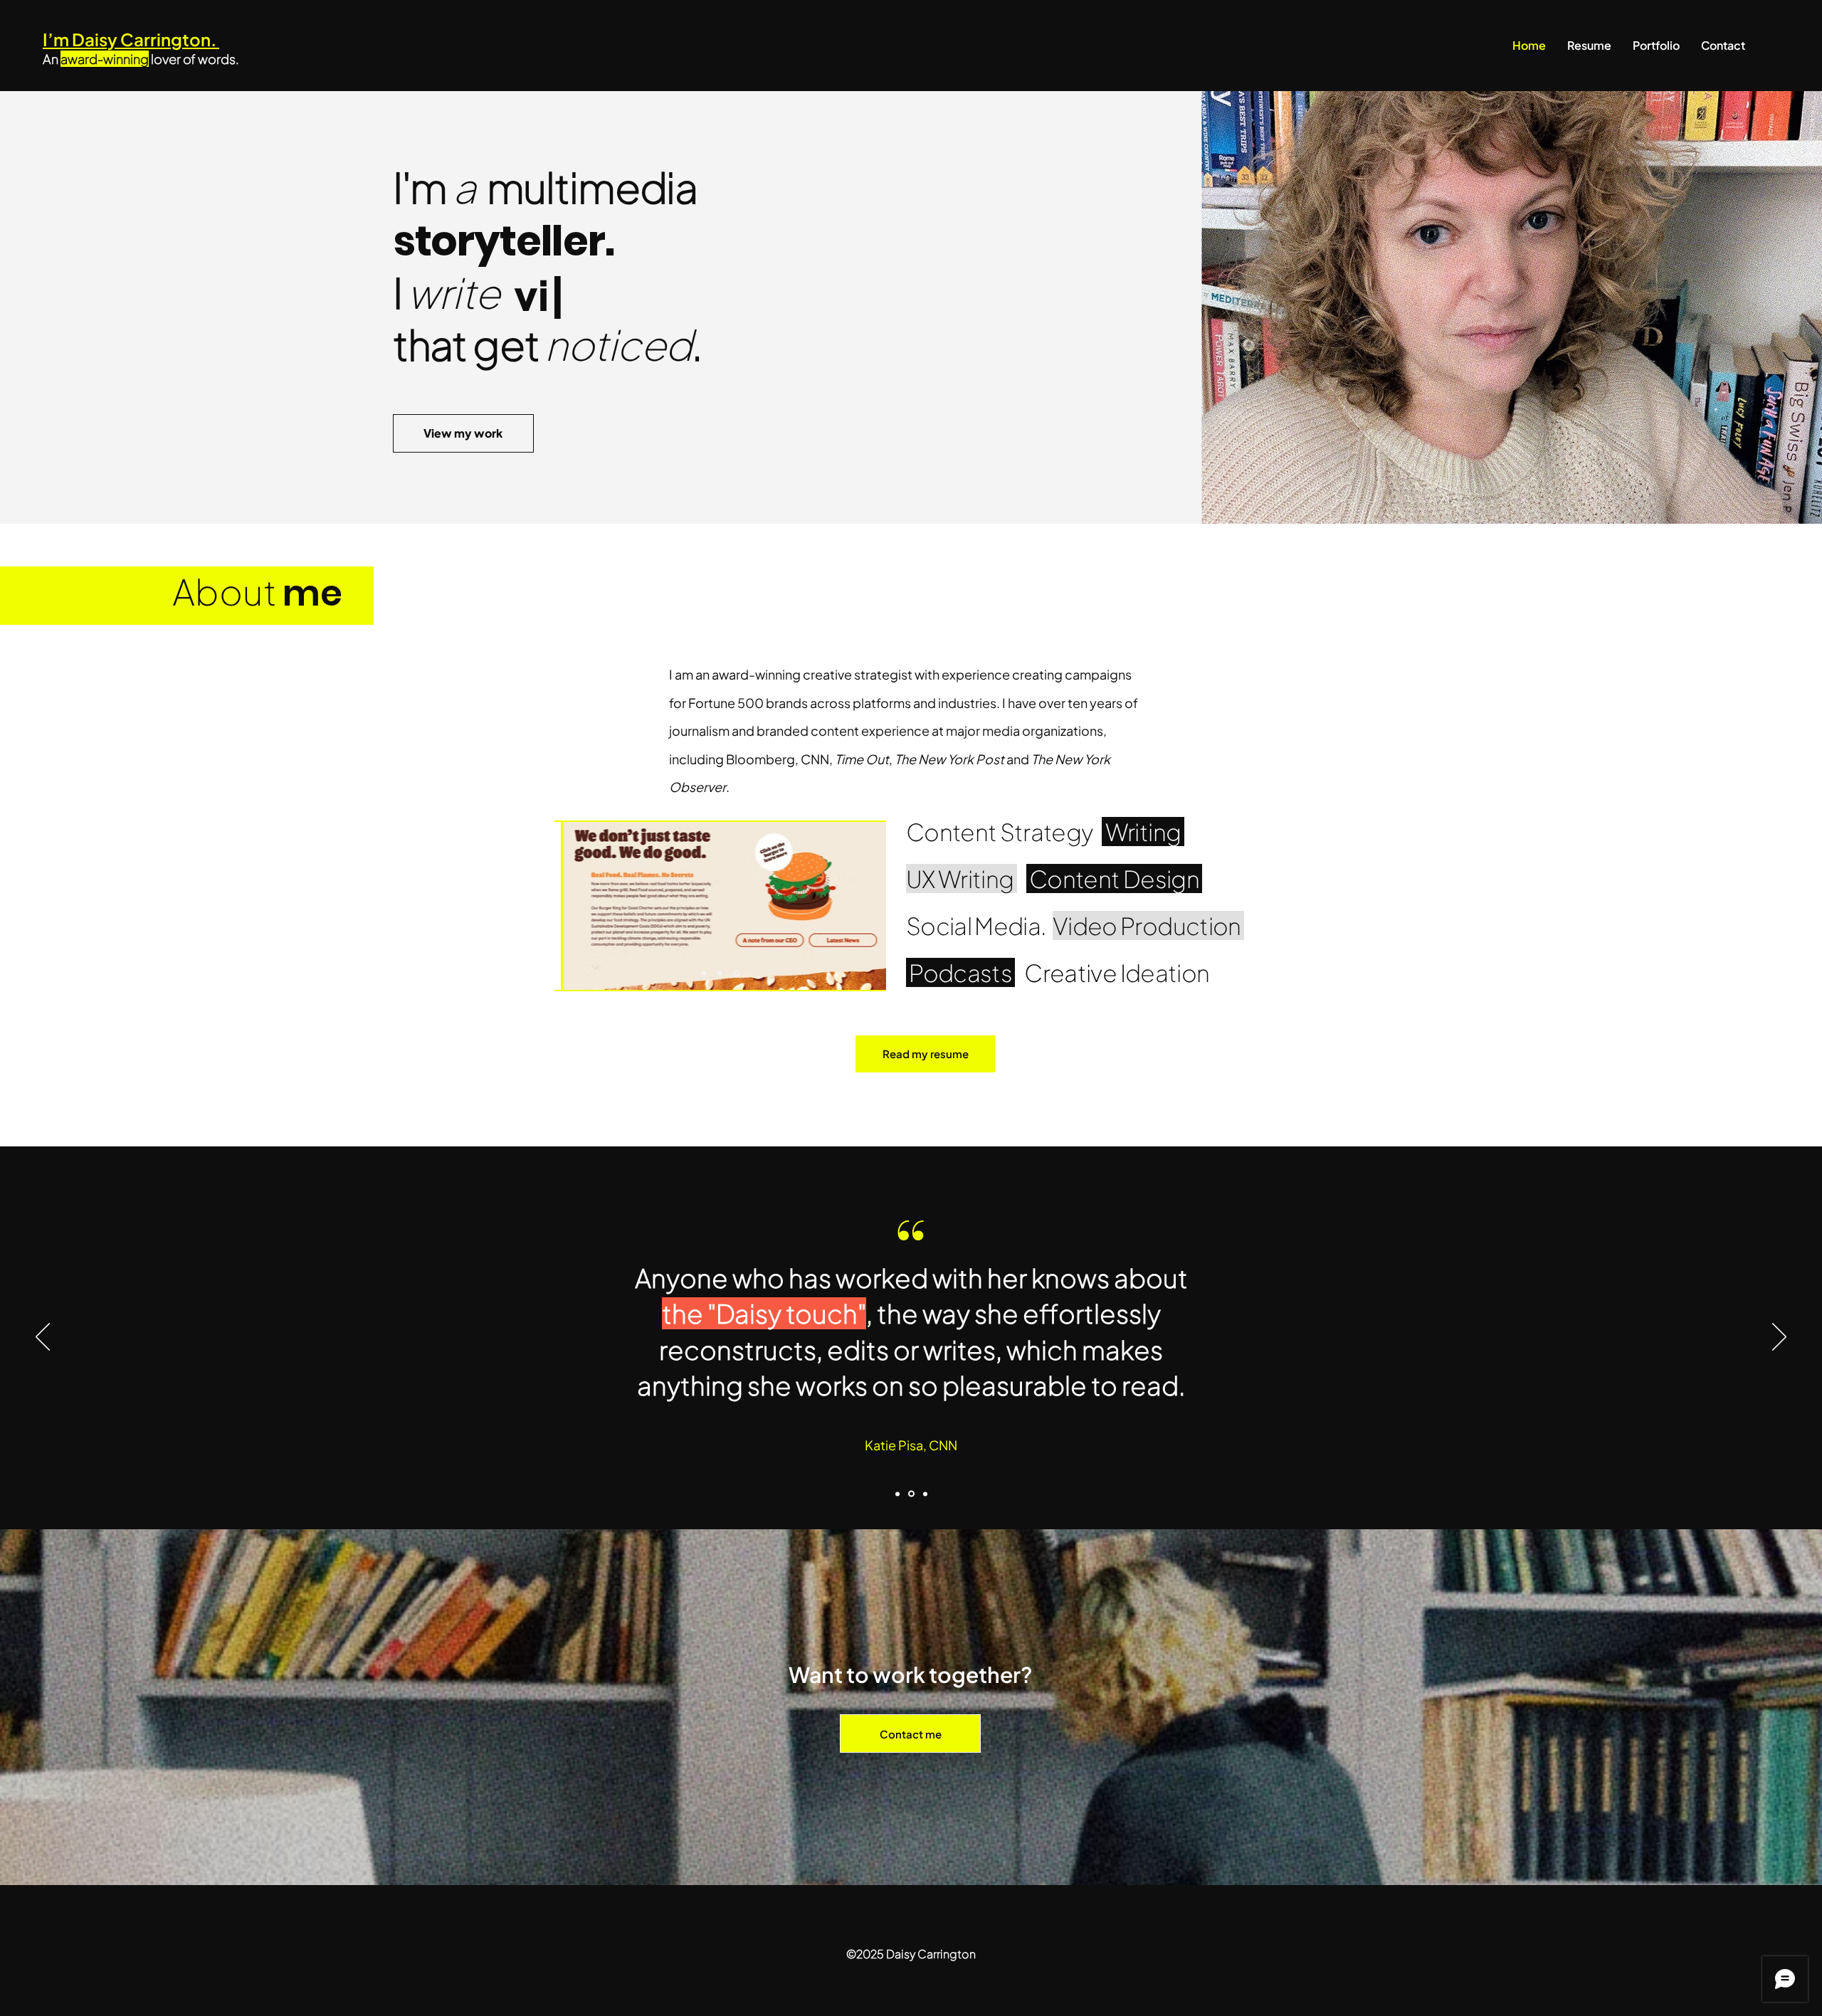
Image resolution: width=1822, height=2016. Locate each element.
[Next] (1779, 1338)
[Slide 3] (737, 973)
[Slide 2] (722, 973)
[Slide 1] (705, 973)
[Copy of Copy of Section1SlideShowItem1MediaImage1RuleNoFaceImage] (924, 1494)
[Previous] (43, 1338)
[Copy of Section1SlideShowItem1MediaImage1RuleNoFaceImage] (910, 1494)
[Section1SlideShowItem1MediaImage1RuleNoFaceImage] (897, 1494)
